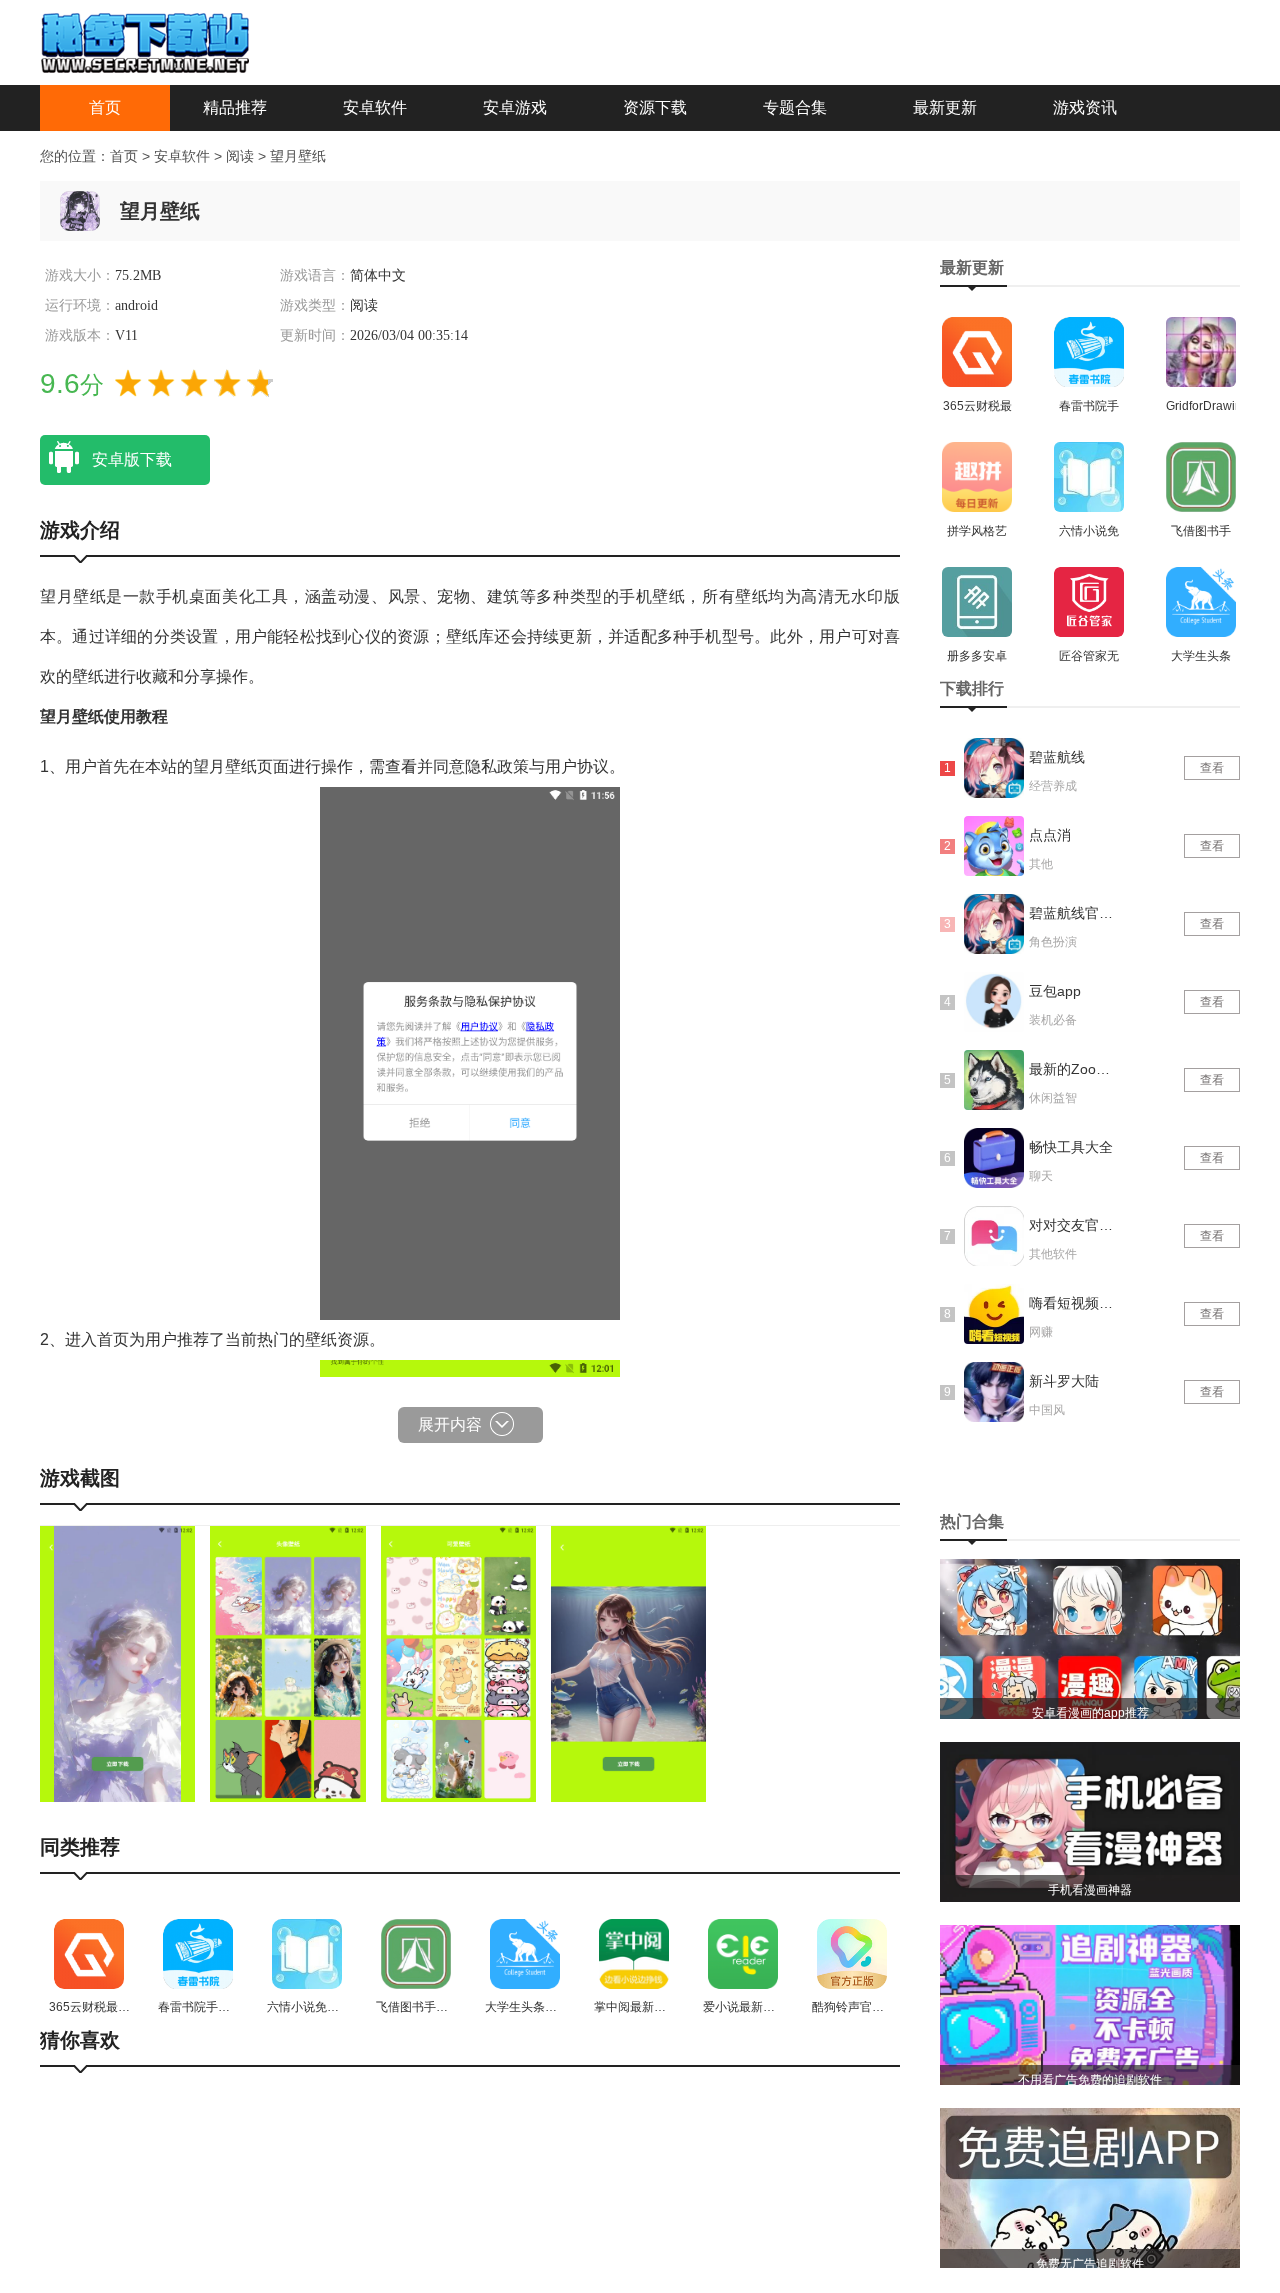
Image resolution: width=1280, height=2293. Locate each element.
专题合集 (795, 107)
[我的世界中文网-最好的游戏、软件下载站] (145, 41)
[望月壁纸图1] (117, 1663)
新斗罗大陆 (1064, 1381)
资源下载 (655, 107)
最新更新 (945, 107)
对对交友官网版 (1073, 1225)
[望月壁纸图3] (458, 1663)
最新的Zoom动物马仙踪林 (1073, 1069)
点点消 (1050, 835)
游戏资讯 (1085, 107)
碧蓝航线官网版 (1073, 913)
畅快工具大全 (1071, 1147)
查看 (1212, 768)
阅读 (242, 156)
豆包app (1055, 991)
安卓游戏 (515, 107)
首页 (105, 107)
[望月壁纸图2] (287, 1663)
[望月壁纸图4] (628, 1663)
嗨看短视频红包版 (1073, 1303)
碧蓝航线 (1057, 757)
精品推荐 (235, 107)
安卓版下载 (132, 459)
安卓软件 (375, 107)
